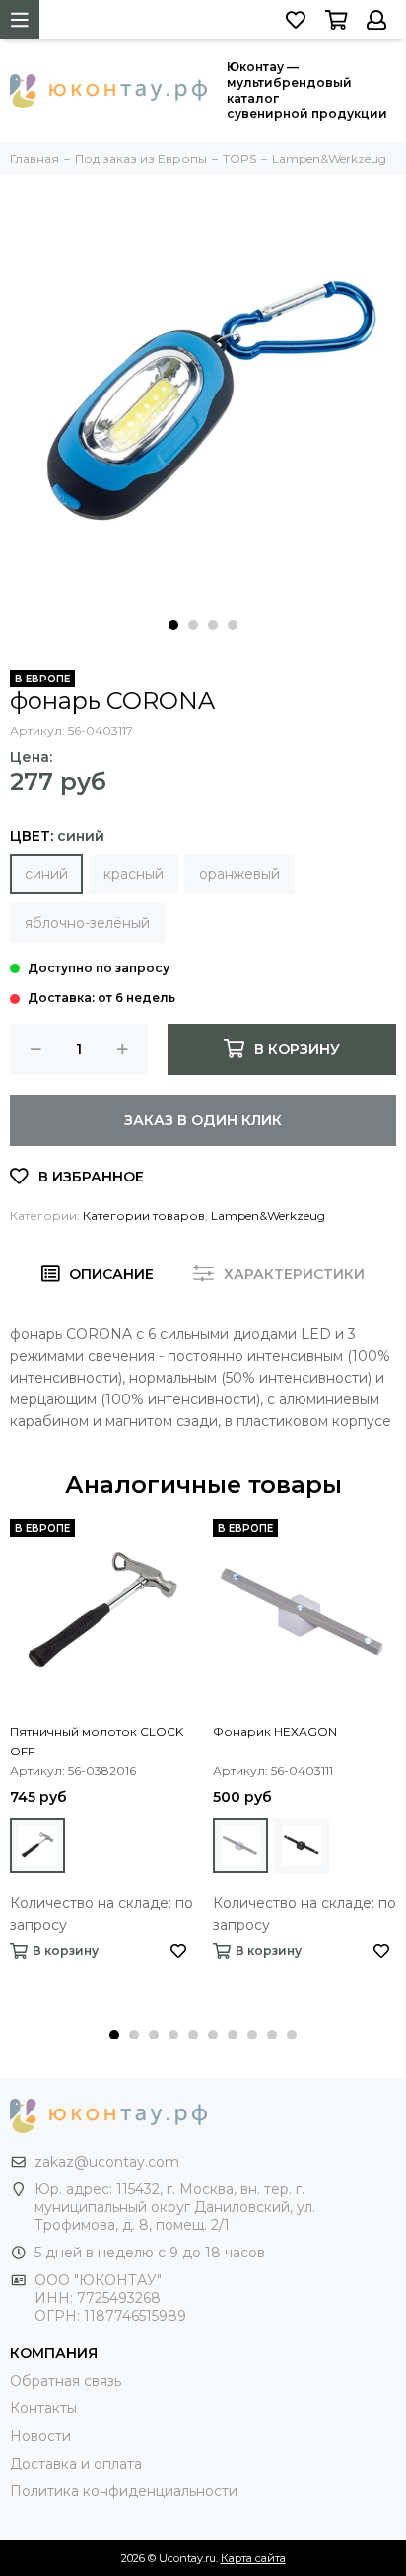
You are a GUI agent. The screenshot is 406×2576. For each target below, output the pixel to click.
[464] (302, 1845)
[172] (240, 1845)
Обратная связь (66, 2381)
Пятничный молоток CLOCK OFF (97, 1741)
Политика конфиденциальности (124, 2491)
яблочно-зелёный (87, 923)
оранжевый (239, 874)
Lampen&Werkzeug (268, 1216)
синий (46, 874)
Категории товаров (144, 1216)
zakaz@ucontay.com (107, 2162)
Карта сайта (253, 2558)
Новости (40, 2436)
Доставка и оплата (76, 2464)
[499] (37, 1845)
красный (134, 874)
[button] (173, 625)
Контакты (43, 2408)
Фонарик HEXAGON (275, 1731)
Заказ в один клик (203, 1120)
